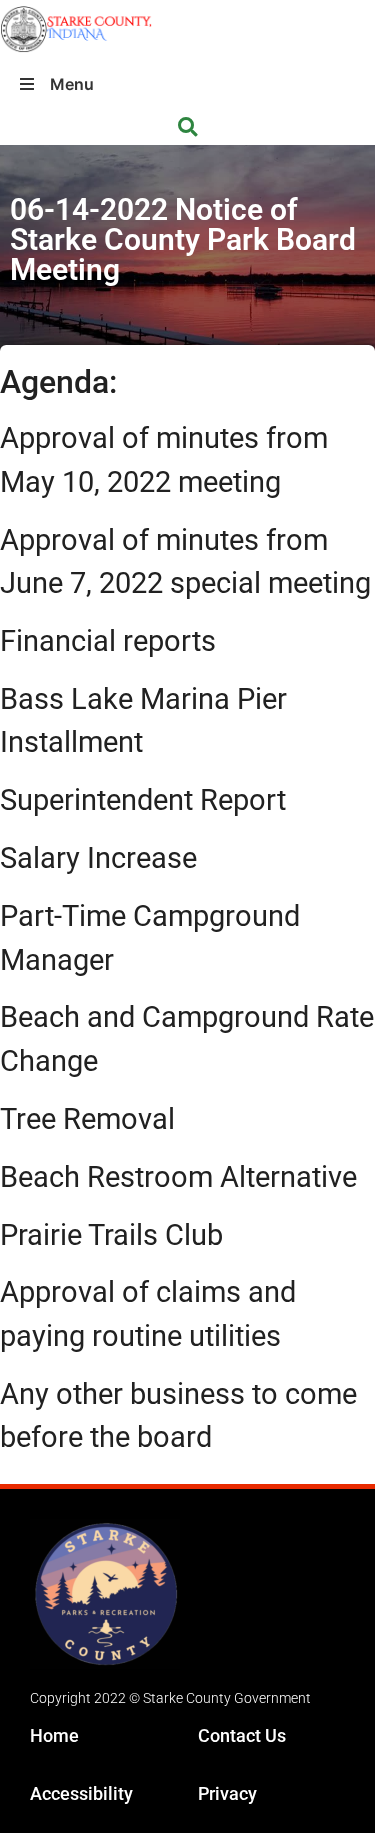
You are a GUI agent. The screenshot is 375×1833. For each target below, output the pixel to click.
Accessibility (81, 1793)
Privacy (227, 1793)
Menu (72, 84)
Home (54, 1735)
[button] (187, 127)
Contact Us (242, 1735)
